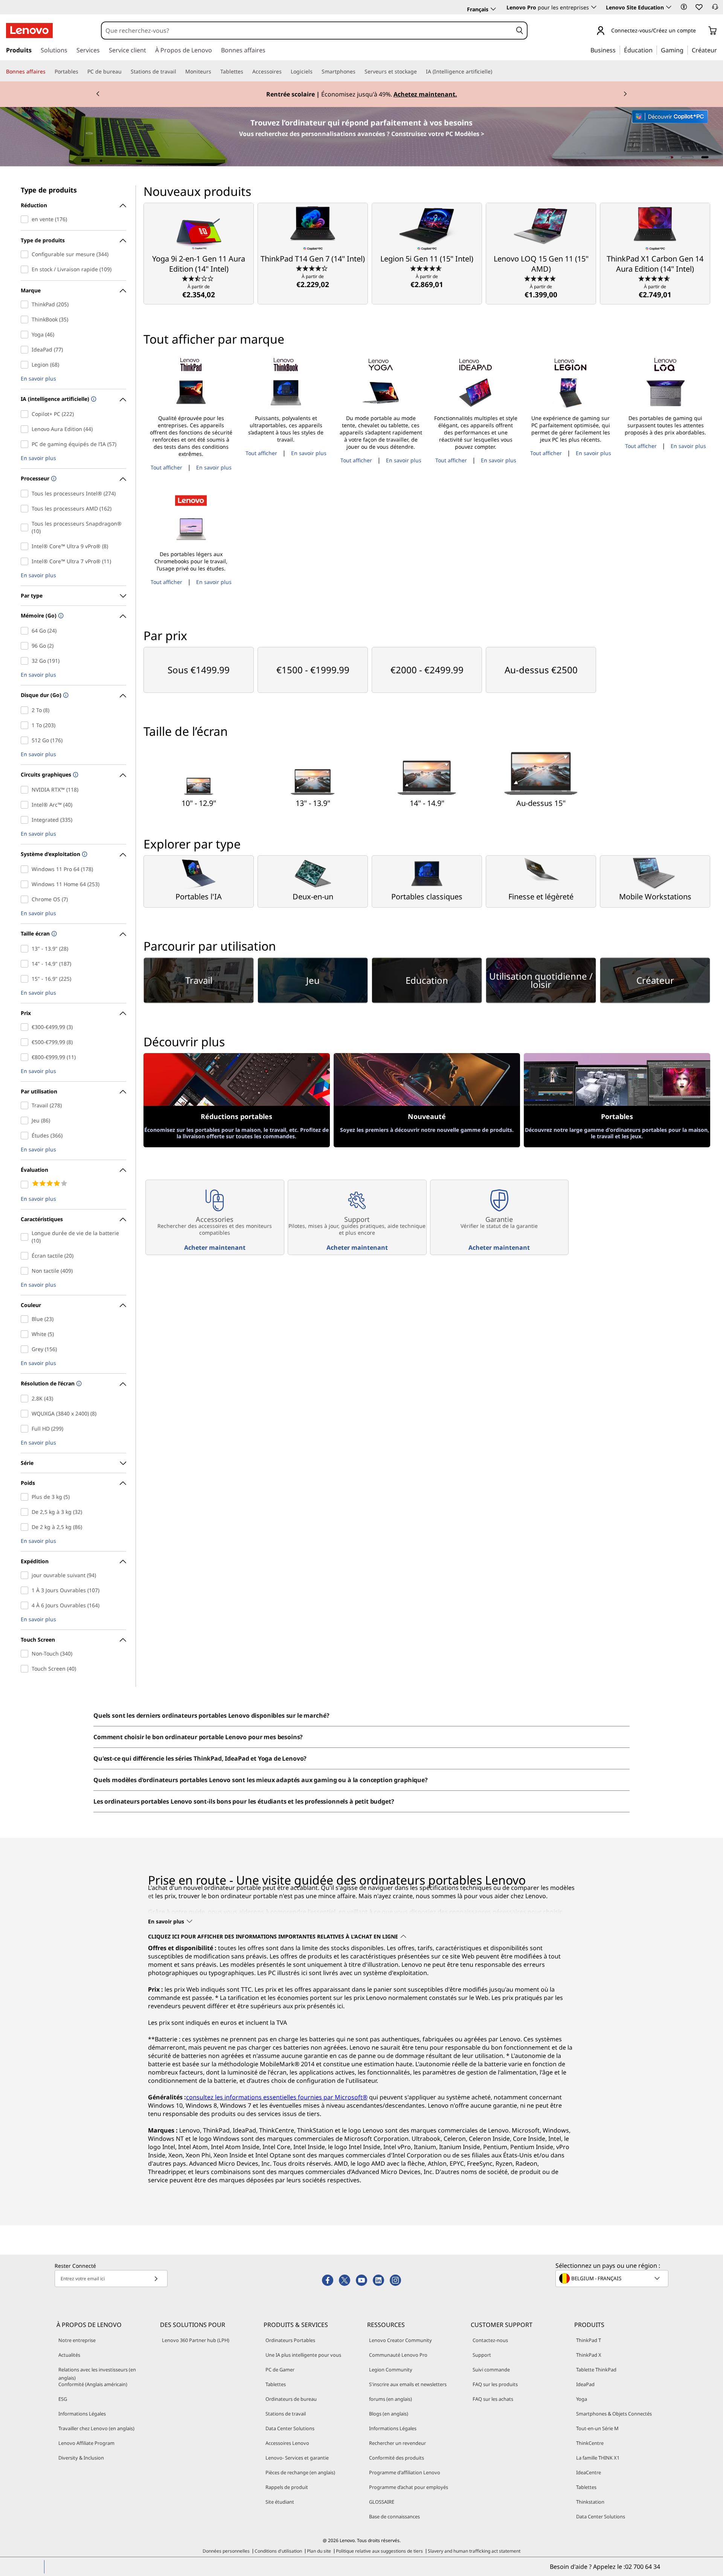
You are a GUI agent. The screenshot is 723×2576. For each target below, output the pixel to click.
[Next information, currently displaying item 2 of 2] (625, 94)
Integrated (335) (26, 820)
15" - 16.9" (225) (26, 979)
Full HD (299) (26, 1429)
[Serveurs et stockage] (420, 72)
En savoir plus (38, 379)
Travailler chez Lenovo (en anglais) (96, 2428)
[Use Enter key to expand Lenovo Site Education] (669, 7)
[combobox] (307, 31)
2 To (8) (26, 710)
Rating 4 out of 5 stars (26, 1185)
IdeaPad (585, 2384)
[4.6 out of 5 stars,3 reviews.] (427, 268)
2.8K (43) (26, 1399)
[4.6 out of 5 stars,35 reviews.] (655, 278)
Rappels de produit (287, 2487)
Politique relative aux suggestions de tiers (379, 2551)
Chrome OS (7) (26, 899)
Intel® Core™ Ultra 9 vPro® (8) (26, 546)
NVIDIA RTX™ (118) (26, 790)
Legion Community (391, 2370)
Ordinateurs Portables (290, 2340)
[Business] (618, 50)
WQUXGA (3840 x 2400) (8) (26, 1414)
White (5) (26, 1334)
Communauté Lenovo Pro (398, 2355)
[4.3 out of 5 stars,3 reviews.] (313, 268)
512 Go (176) (26, 740)
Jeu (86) (26, 1121)
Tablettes (276, 2384)
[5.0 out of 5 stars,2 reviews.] (541, 278)
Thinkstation (590, 2502)
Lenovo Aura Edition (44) (26, 429)
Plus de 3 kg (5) (26, 1497)
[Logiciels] (316, 72)
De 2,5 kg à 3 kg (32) (26, 1512)
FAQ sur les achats (493, 2399)
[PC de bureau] (125, 72)
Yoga (582, 2399)
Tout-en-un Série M (597, 2428)
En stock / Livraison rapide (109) (26, 269)
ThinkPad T (589, 2340)
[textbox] (613, 2278)
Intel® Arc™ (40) (26, 805)
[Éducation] (655, 50)
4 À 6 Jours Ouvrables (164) (26, 1605)
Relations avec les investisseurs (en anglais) (97, 2374)
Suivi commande (491, 2370)
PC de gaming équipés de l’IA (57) (26, 444)
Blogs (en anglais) (389, 2414)
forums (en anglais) (390, 2399)
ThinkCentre (590, 2443)
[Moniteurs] (214, 72)
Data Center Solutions (290, 2428)
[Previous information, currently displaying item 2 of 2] (98, 94)
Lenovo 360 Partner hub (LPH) (196, 2340)
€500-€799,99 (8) (26, 1042)
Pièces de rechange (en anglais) (300, 2472)
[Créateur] (720, 50)
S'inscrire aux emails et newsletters (408, 2384)
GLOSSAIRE (382, 2502)
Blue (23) (26, 1319)
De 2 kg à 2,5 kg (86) (26, 1527)
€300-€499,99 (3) (26, 1027)
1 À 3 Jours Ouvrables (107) (26, 1590)
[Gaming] (686, 50)
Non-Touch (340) (26, 1654)
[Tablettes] (246, 72)
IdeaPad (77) (26, 350)
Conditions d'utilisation (278, 2551)
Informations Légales (82, 2414)
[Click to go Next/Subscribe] (156, 2279)
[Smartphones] (358, 72)
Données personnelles (226, 2551)
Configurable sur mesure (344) (26, 254)
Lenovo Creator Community (400, 2340)
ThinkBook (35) (26, 320)
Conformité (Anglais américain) (93, 2384)
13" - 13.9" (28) (26, 949)
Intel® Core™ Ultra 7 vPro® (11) (26, 561)
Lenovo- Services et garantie (297, 2458)
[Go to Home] (29, 31)
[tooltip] (93, 400)
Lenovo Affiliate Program (86, 2443)
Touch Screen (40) (26, 1669)
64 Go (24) (26, 631)
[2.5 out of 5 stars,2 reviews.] (199, 278)
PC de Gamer (280, 2370)
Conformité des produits (397, 2458)
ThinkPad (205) (26, 304)
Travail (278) (26, 1105)
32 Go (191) (26, 661)
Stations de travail (286, 2414)
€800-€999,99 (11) (26, 1057)
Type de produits (49, 190)
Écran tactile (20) (26, 1256)
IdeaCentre (589, 2472)
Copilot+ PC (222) (26, 414)
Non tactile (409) (26, 1271)
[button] (684, 7)
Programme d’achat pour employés (409, 2487)
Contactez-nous (490, 2340)
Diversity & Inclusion (81, 2458)
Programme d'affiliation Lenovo (405, 2472)
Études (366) (26, 1136)
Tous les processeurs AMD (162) (26, 509)
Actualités (69, 2355)
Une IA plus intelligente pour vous (303, 2355)
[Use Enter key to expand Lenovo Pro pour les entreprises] (594, 7)
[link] (715, 9)
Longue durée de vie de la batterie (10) (26, 1237)
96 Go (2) (26, 646)
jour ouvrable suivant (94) (26, 1575)
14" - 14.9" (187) (26, 964)
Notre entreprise (77, 2340)
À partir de (199, 291)
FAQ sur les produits (495, 2384)
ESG (63, 2399)
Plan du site (319, 2551)
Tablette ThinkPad (596, 2370)
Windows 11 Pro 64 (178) (26, 869)
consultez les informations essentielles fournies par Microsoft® (277, 2097)
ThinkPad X (589, 2355)
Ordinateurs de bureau (291, 2399)
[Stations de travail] (179, 72)
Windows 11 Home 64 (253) (26, 884)
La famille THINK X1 (598, 2458)
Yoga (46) (26, 335)
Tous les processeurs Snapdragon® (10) (26, 527)
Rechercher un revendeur (397, 2443)
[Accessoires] (285, 72)
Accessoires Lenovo (287, 2443)
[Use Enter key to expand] (700, 31)
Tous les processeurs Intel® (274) (26, 494)
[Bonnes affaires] (49, 72)
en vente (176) (26, 219)
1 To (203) (26, 725)
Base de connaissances (394, 2516)
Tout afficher (166, 467)
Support (482, 2355)
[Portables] (81, 72)
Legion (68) (26, 365)
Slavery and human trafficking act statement (474, 2551)
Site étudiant (280, 2502)
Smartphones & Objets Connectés (614, 2414)
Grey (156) (26, 1349)
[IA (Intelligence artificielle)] (495, 72)
